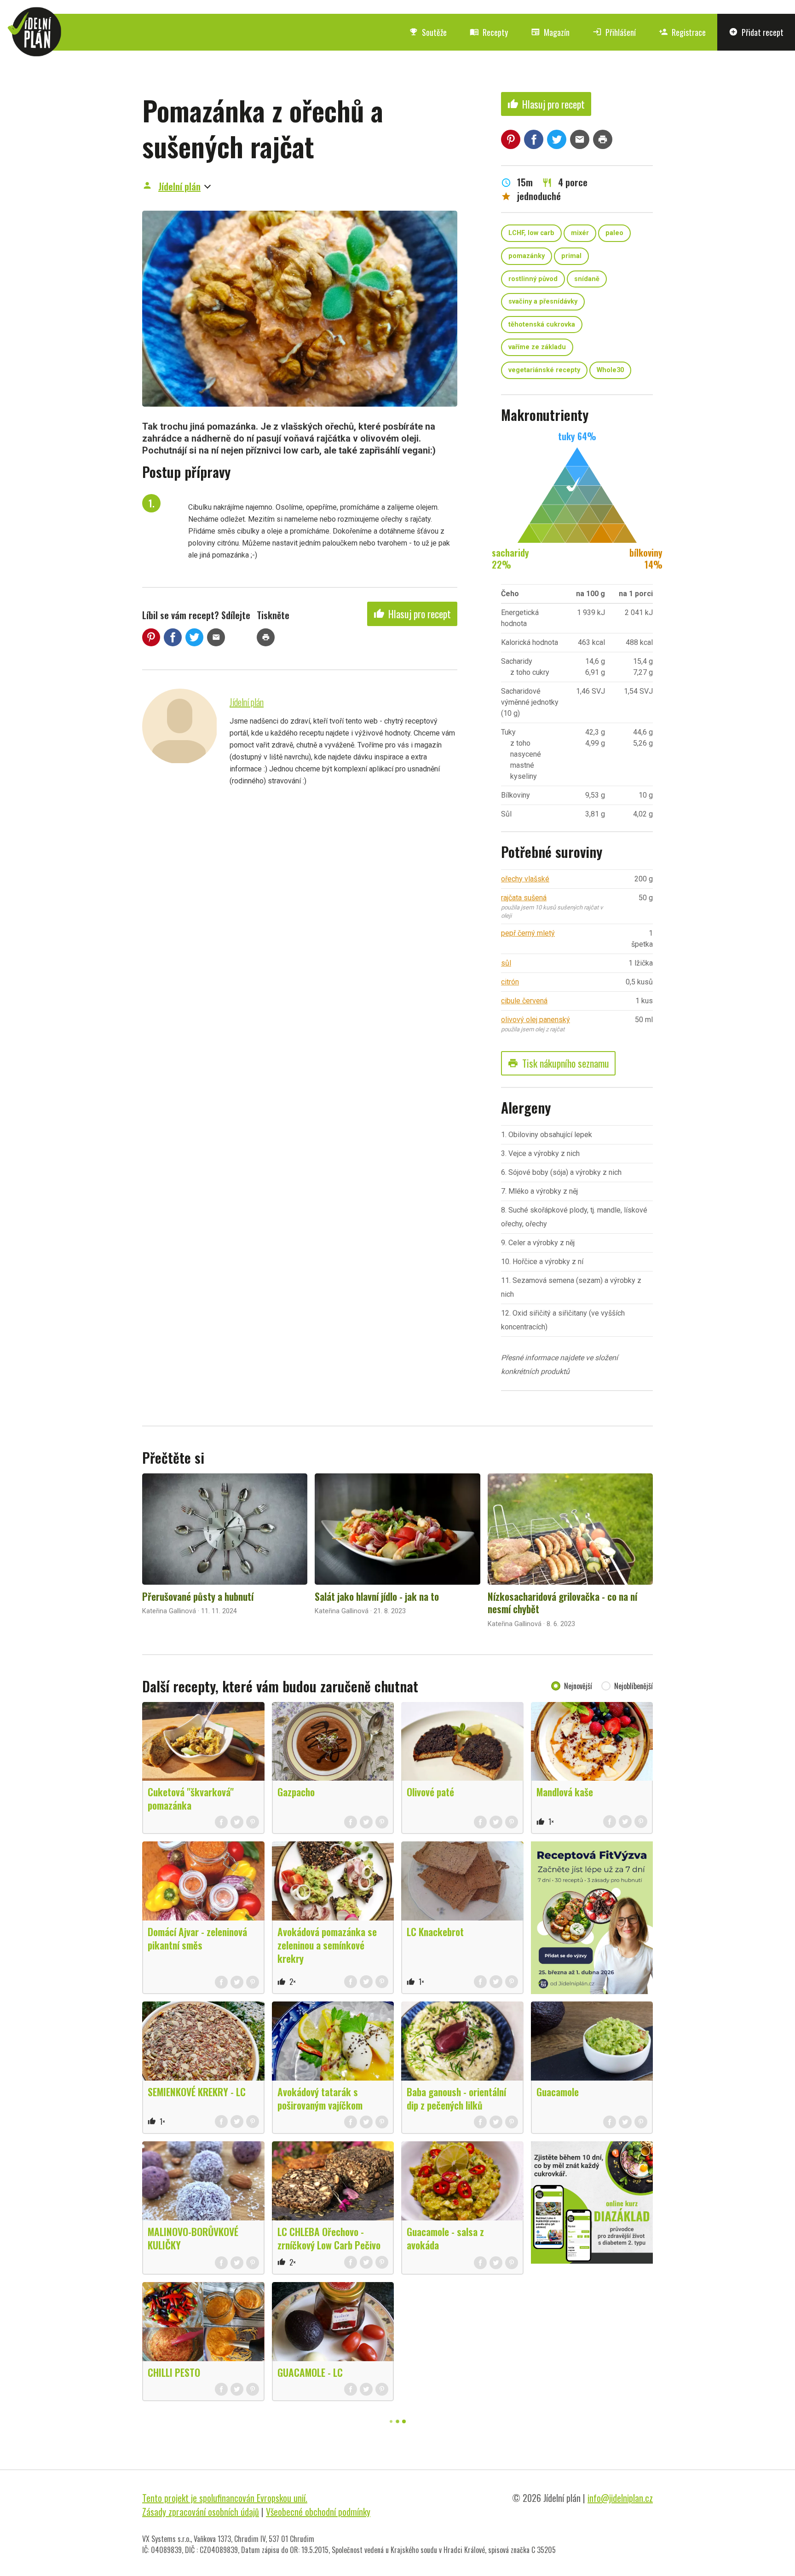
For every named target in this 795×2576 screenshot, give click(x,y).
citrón (510, 982)
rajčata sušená (524, 898)
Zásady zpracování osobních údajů (201, 2512)
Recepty (489, 32)
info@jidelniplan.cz (620, 2498)
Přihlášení (614, 32)
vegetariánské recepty (544, 370)
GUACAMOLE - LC (310, 2372)
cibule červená (524, 1001)
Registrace (682, 32)
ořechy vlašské (525, 879)
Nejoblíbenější (634, 1686)
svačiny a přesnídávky (543, 302)
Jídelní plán (179, 186)
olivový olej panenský (536, 1020)
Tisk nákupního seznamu (558, 1063)
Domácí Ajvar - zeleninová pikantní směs (197, 1938)
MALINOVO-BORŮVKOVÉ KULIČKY (193, 2238)
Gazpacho (296, 1792)
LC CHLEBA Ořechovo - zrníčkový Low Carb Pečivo (329, 2238)
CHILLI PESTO (174, 2372)
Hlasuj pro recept (412, 614)
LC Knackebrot (435, 1932)
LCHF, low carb (531, 233)
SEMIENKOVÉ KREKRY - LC (197, 2092)
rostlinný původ (533, 279)
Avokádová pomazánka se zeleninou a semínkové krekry (327, 1945)
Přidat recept (756, 32)
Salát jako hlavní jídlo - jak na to (377, 1596)
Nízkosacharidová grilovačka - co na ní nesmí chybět (562, 1603)
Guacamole (558, 2092)
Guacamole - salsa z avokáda (445, 2238)
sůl (506, 963)
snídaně (587, 279)
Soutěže (428, 32)
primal (571, 256)
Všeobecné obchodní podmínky (318, 2512)
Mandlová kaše (565, 1792)
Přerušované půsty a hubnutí (198, 1596)
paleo (614, 233)
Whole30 (610, 370)
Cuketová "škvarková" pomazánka (191, 1798)
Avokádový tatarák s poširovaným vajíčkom (320, 2098)
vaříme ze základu (537, 347)
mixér (580, 233)
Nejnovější (578, 1686)
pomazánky (527, 256)
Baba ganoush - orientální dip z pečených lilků (456, 2098)
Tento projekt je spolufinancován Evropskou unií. (225, 2498)
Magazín (550, 32)
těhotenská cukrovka (542, 325)
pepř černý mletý (528, 933)
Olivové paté (430, 1792)
